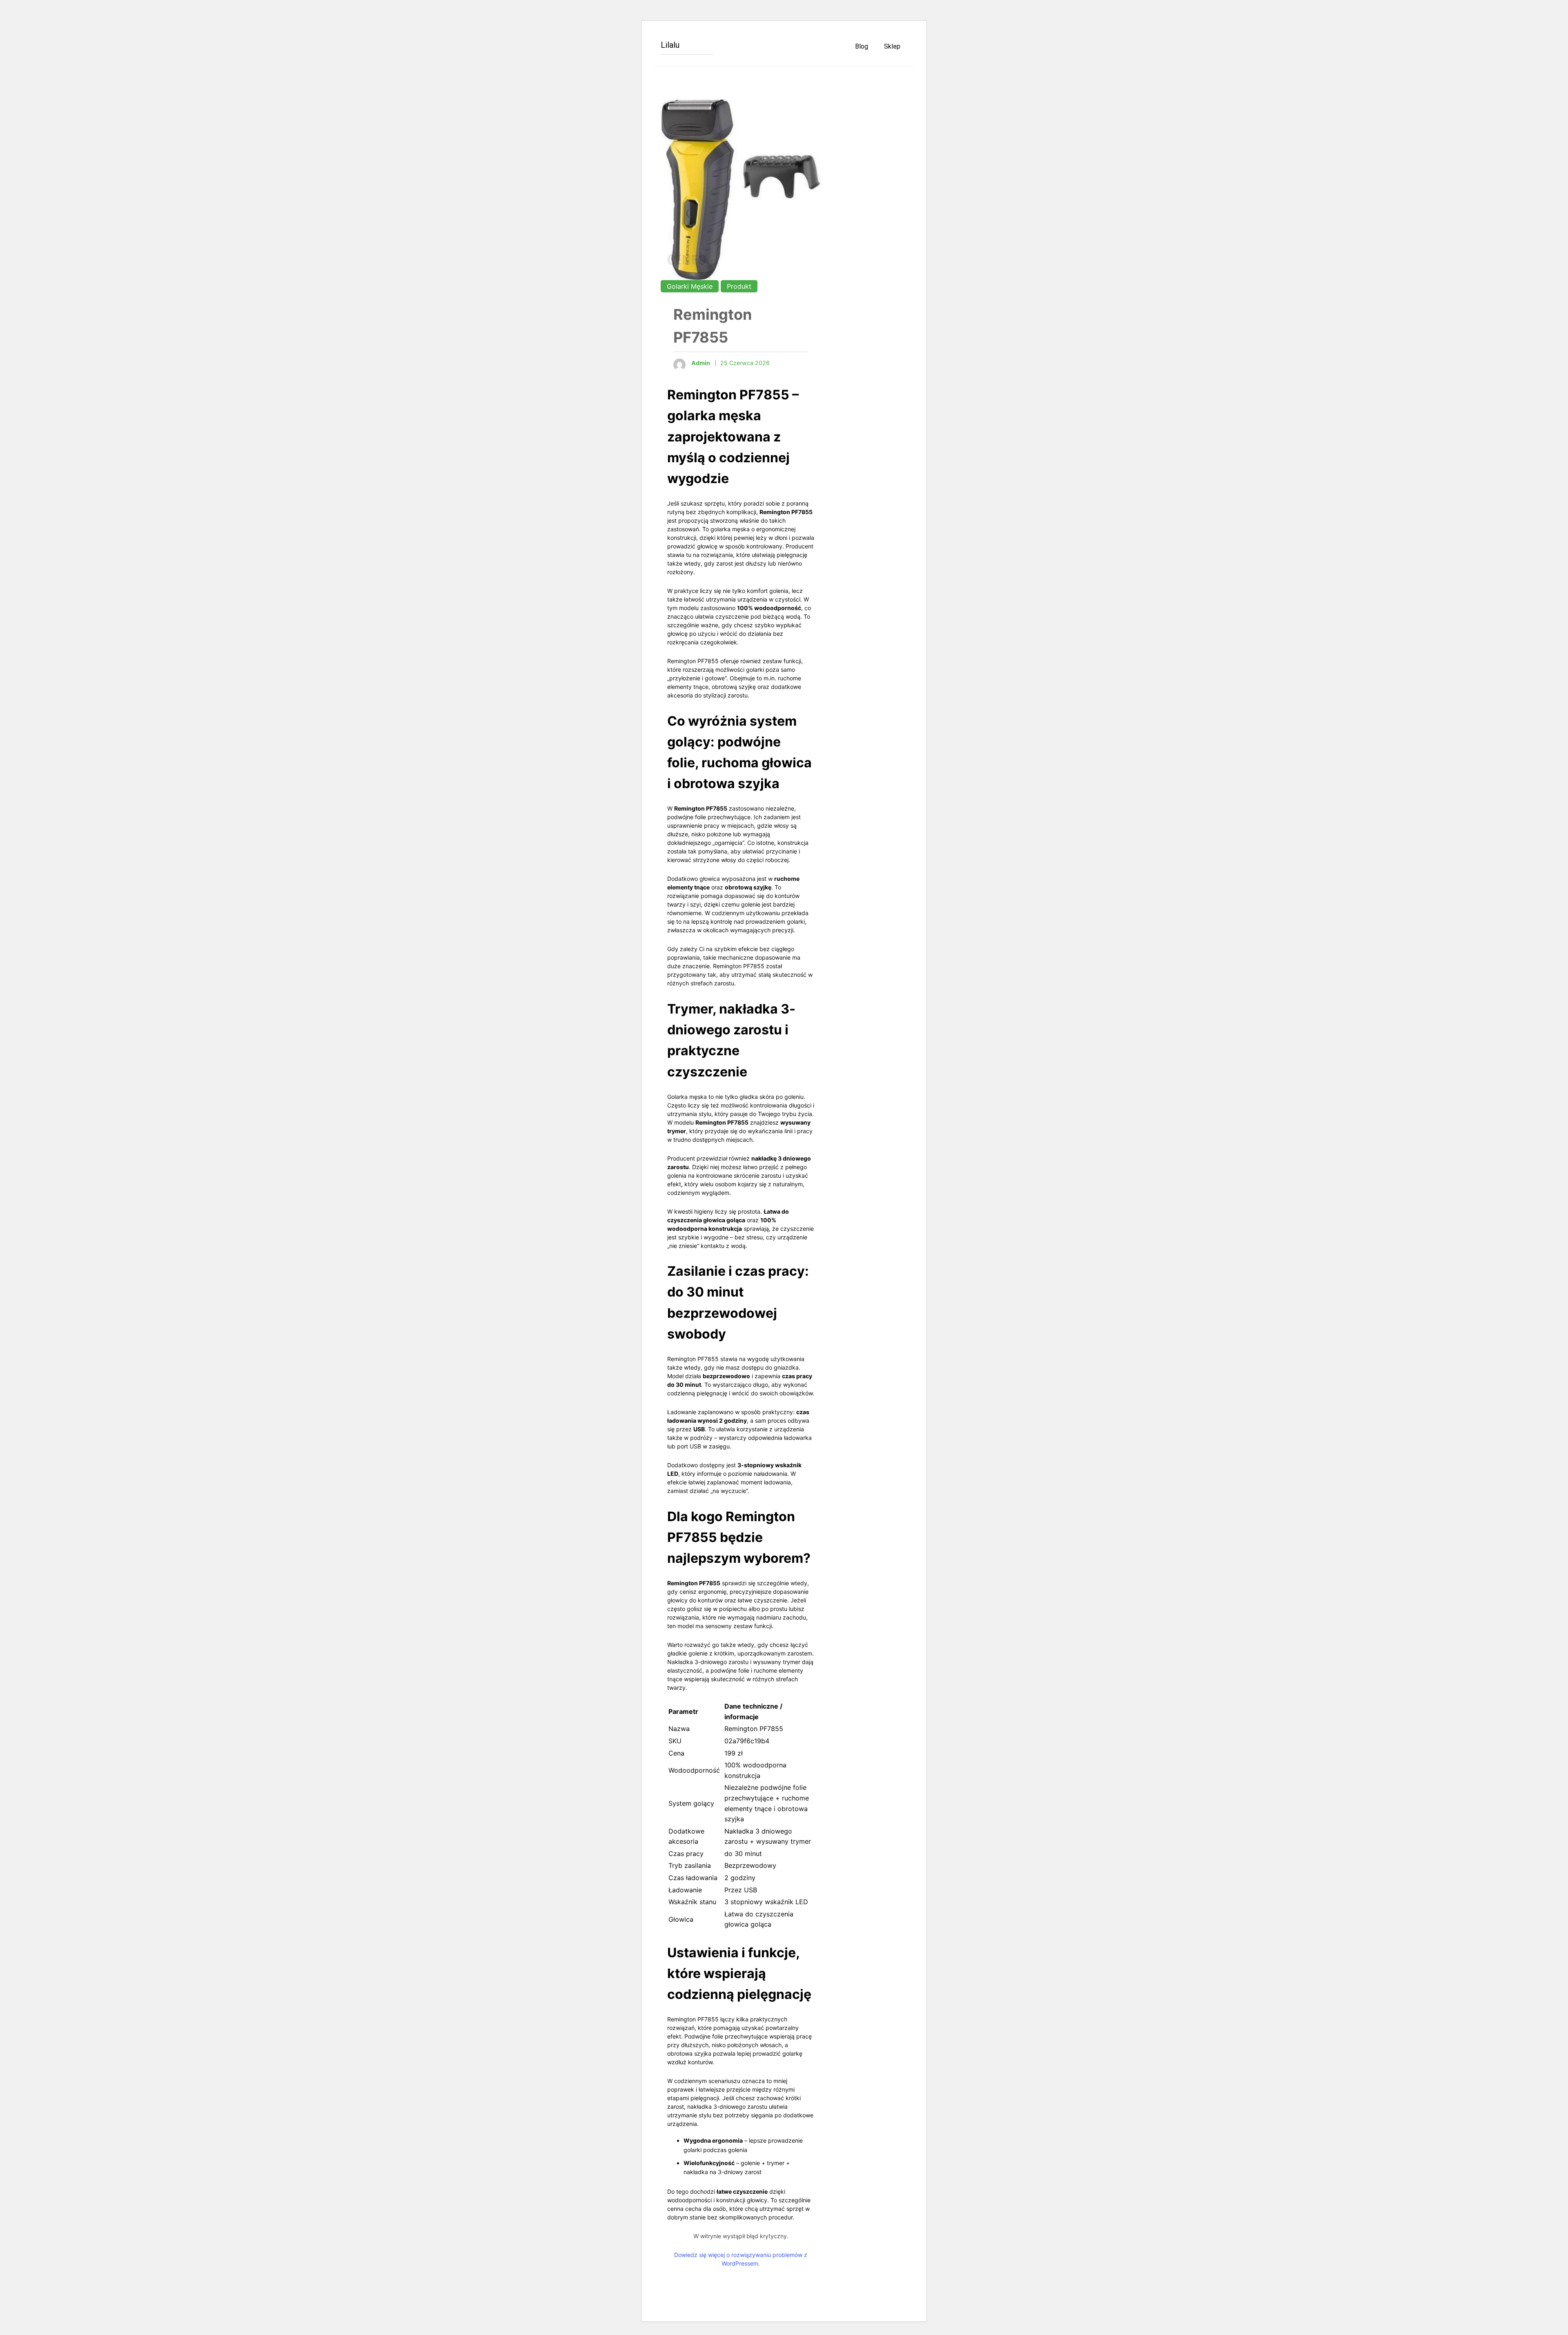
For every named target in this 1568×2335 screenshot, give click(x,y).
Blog (862, 46)
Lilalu (670, 45)
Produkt (739, 286)
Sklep (892, 46)
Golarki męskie (690, 286)
